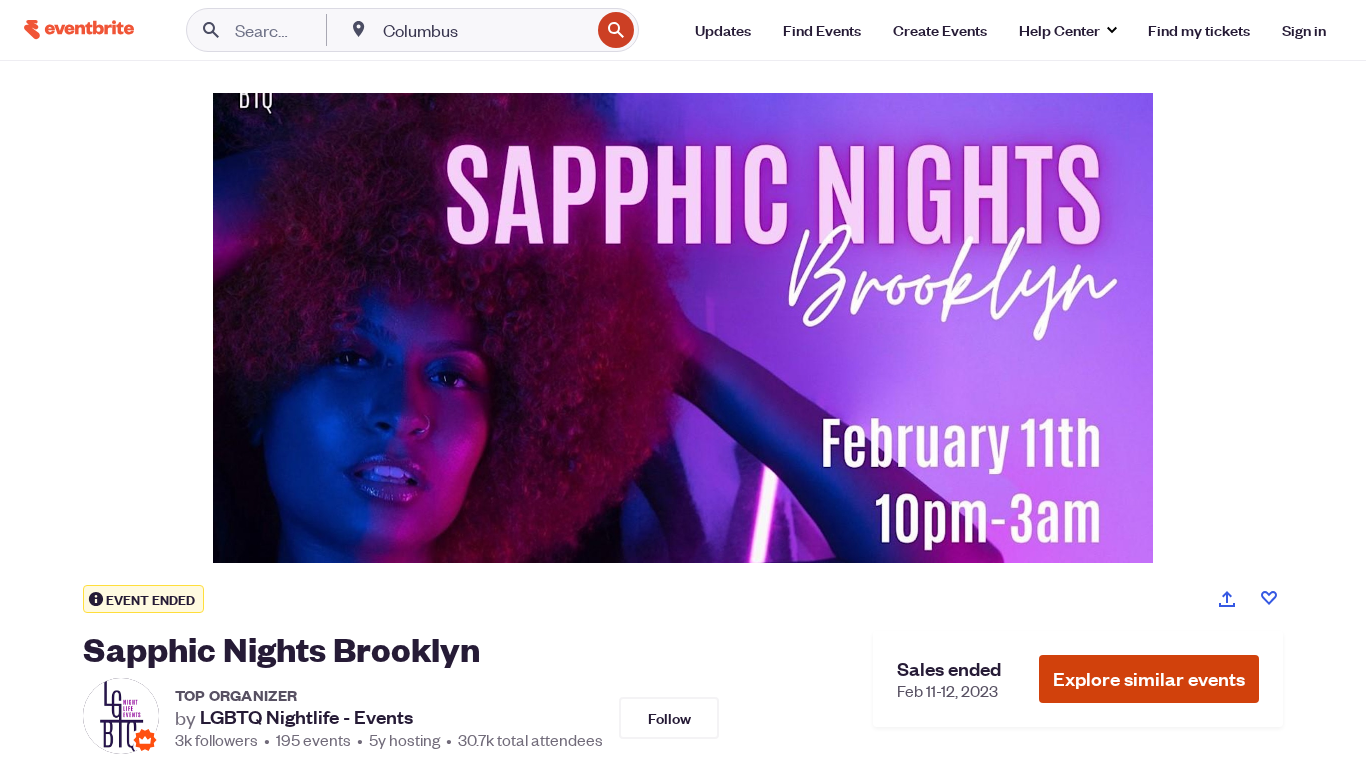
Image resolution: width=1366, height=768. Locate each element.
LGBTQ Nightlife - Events (306, 717)
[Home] (79, 29)
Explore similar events (1149, 678)
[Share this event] (1227, 599)
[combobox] (484, 30)
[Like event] (1269, 598)
